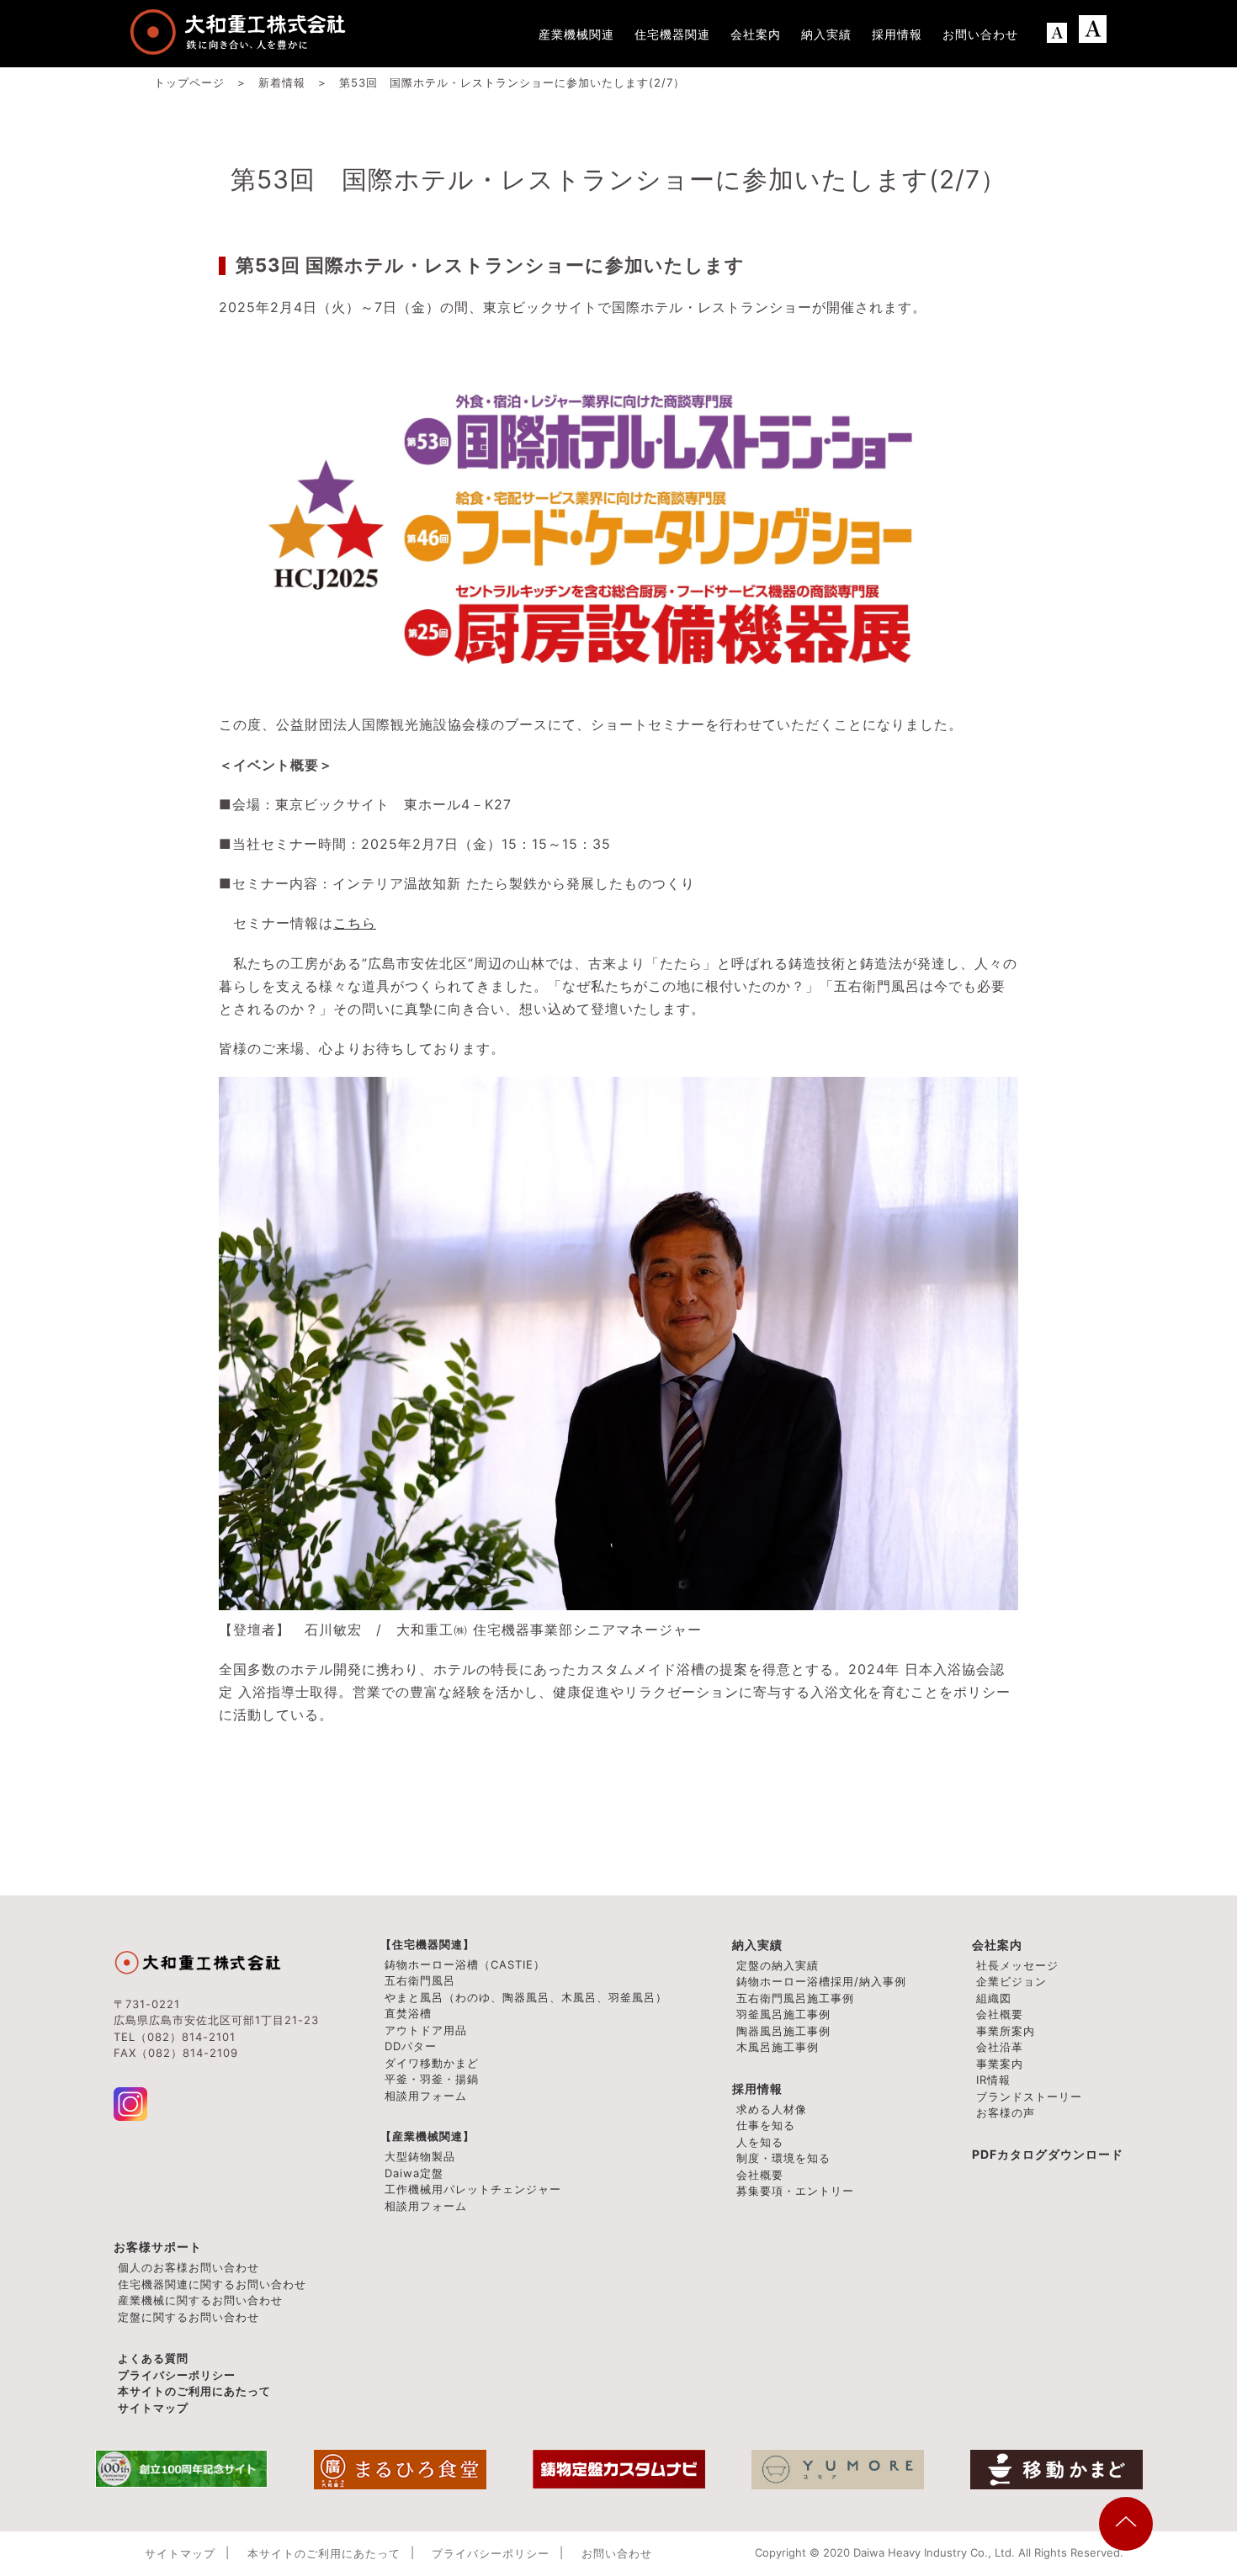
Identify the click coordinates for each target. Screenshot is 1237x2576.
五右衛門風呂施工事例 (795, 1998)
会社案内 (997, 1945)
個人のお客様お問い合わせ (188, 2267)
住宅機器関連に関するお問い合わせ (212, 2284)
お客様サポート (158, 2247)
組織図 (994, 1998)
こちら (355, 923)
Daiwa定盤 (414, 2173)
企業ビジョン (1011, 1981)
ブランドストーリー (1029, 2096)
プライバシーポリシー (177, 2375)
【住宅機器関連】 (427, 1944)
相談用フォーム (426, 2096)
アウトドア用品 (426, 2030)
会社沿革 (1000, 2047)
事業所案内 (1006, 2031)
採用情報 (757, 2088)
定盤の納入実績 (778, 1965)
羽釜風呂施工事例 (783, 2014)
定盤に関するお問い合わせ (188, 2317)
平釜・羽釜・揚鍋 (432, 2079)
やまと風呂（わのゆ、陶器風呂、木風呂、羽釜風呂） (526, 1997)
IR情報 (993, 2080)
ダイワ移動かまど (432, 2063)
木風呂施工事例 (778, 2047)
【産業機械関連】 (427, 2136)
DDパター (411, 2046)
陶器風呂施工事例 (783, 2031)
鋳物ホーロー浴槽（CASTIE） (465, 1964)
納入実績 (757, 1945)
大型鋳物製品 (420, 2156)
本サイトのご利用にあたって (194, 2391)
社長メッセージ (1017, 1965)
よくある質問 (153, 2358)
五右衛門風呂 (420, 1980)
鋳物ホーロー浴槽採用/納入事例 (821, 1981)
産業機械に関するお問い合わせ (200, 2300)
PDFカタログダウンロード (1048, 2154)
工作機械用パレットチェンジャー (473, 2189)
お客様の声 (1006, 2112)
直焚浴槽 (408, 2013)
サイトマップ (153, 2408)
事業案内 (1000, 2064)
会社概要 (1000, 2014)
